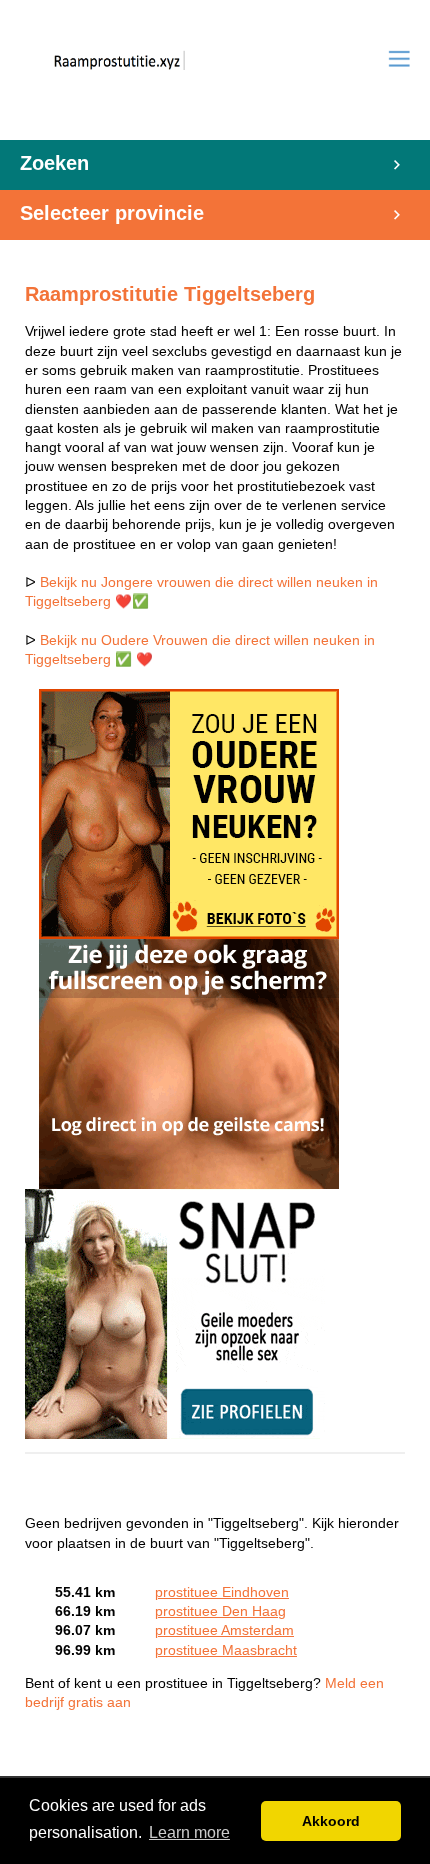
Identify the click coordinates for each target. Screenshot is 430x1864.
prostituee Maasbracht (226, 1650)
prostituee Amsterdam (224, 1630)
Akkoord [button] (331, 1821)
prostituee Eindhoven (222, 1592)
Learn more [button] (189, 1832)
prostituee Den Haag (220, 1611)
